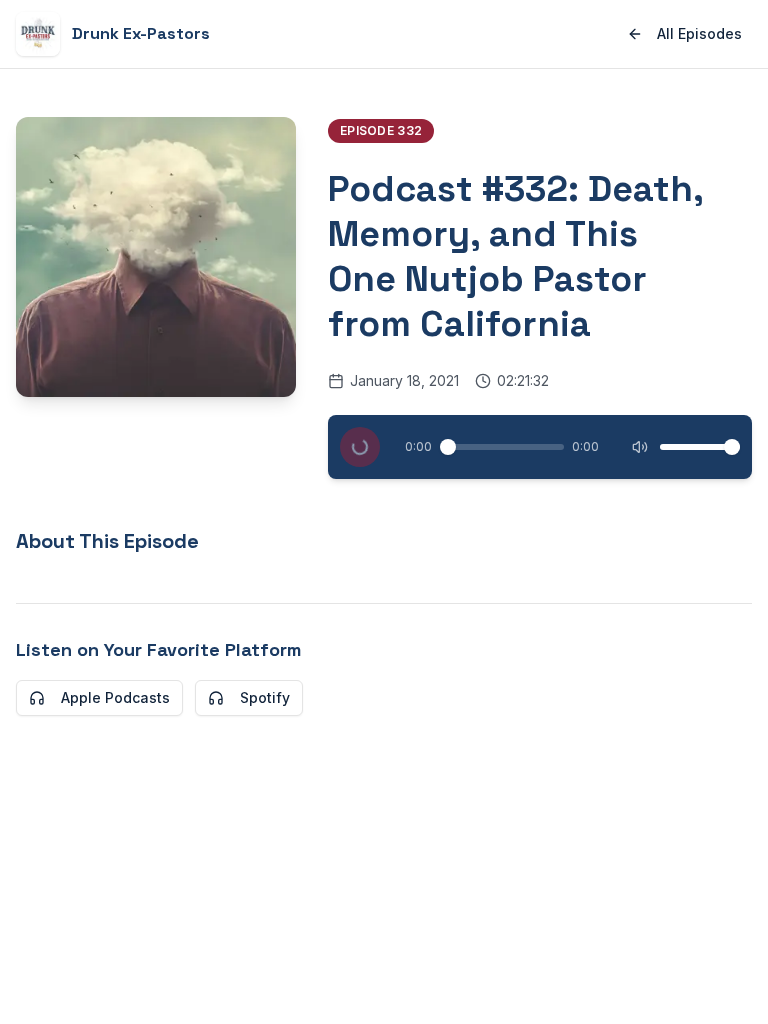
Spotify (265, 697)
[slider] (448, 447)
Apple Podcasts (115, 697)
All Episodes (699, 33)
